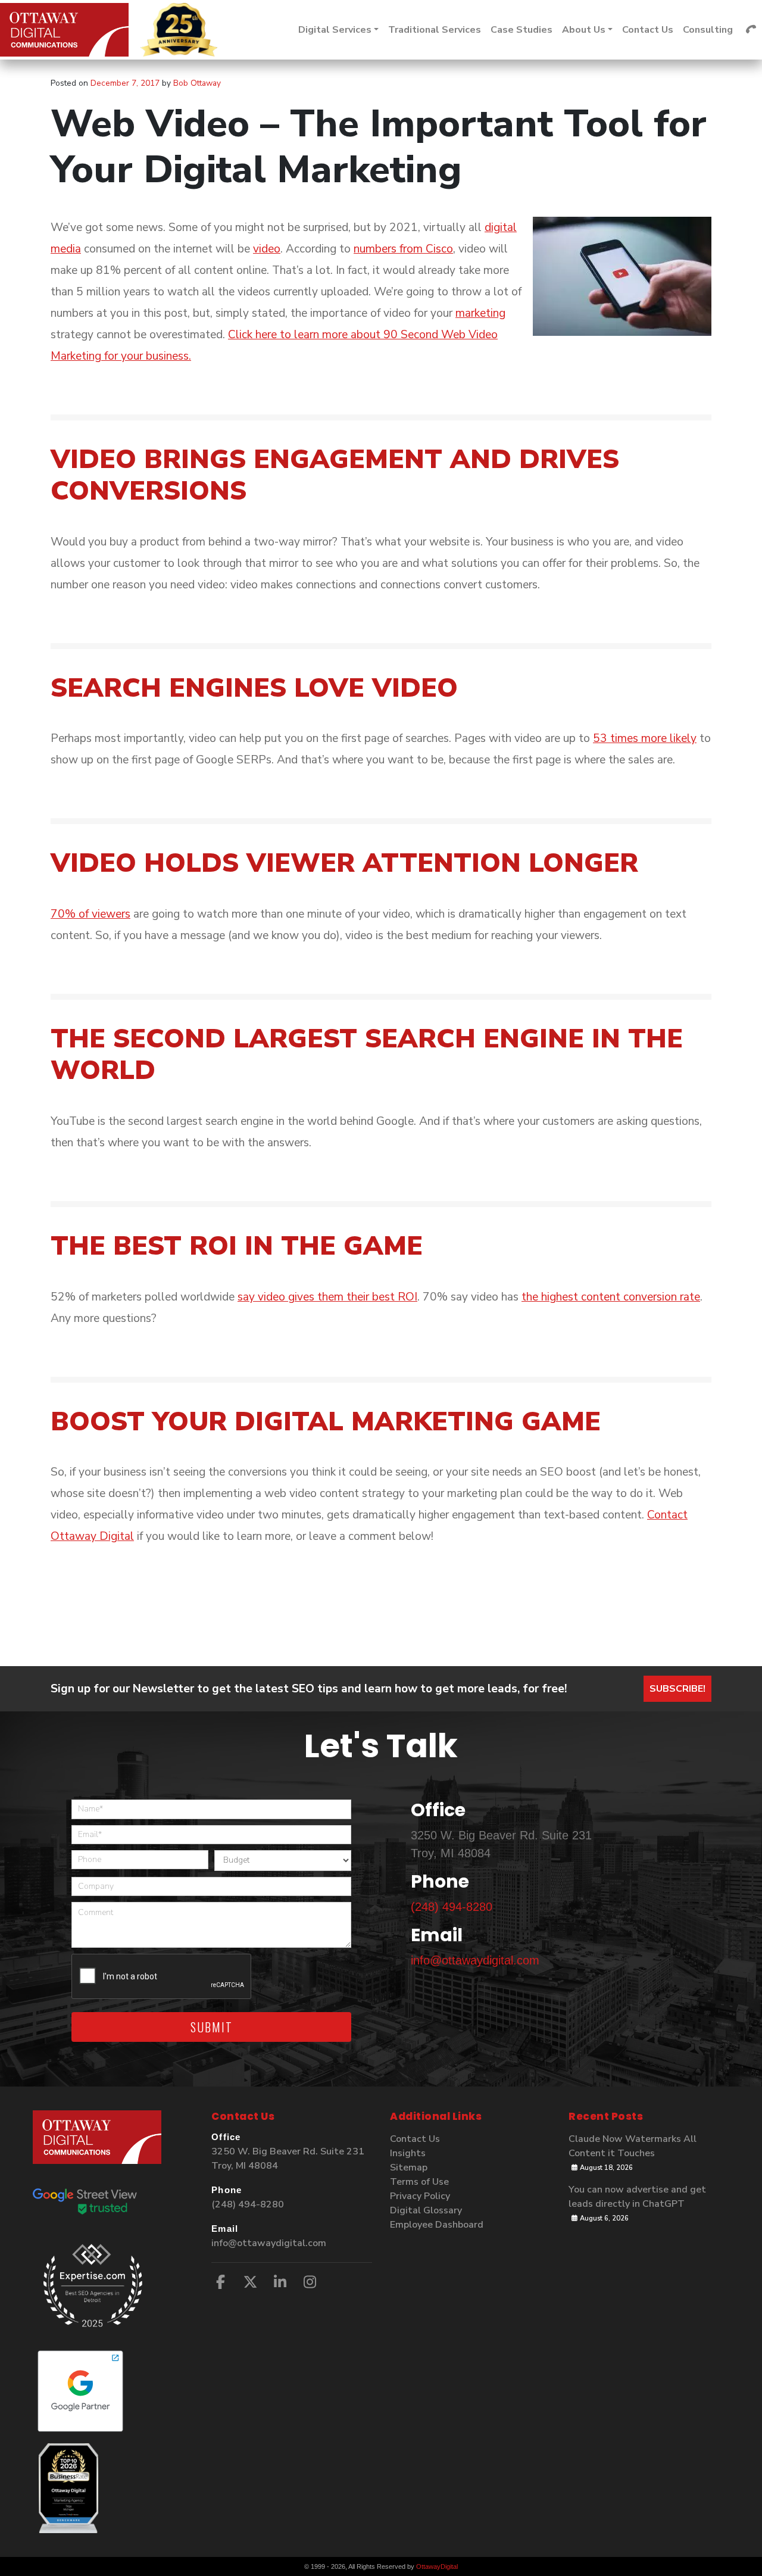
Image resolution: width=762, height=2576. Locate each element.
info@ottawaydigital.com (475, 1960)
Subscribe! (677, 1689)
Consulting (708, 30)
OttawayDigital (437, 2566)
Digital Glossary (426, 2210)
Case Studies (521, 30)
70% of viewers (90, 914)
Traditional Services (435, 30)
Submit (212, 2027)
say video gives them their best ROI (327, 1297)
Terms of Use (419, 2182)
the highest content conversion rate (611, 1297)
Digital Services (335, 30)
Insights (408, 2153)
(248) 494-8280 (452, 1907)
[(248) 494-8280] (751, 30)
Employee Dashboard (437, 2225)
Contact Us (648, 30)
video (267, 249)
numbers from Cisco (403, 249)
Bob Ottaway (196, 83)
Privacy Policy (420, 2196)
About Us (584, 30)
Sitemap (409, 2168)
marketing (480, 313)
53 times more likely (645, 738)
